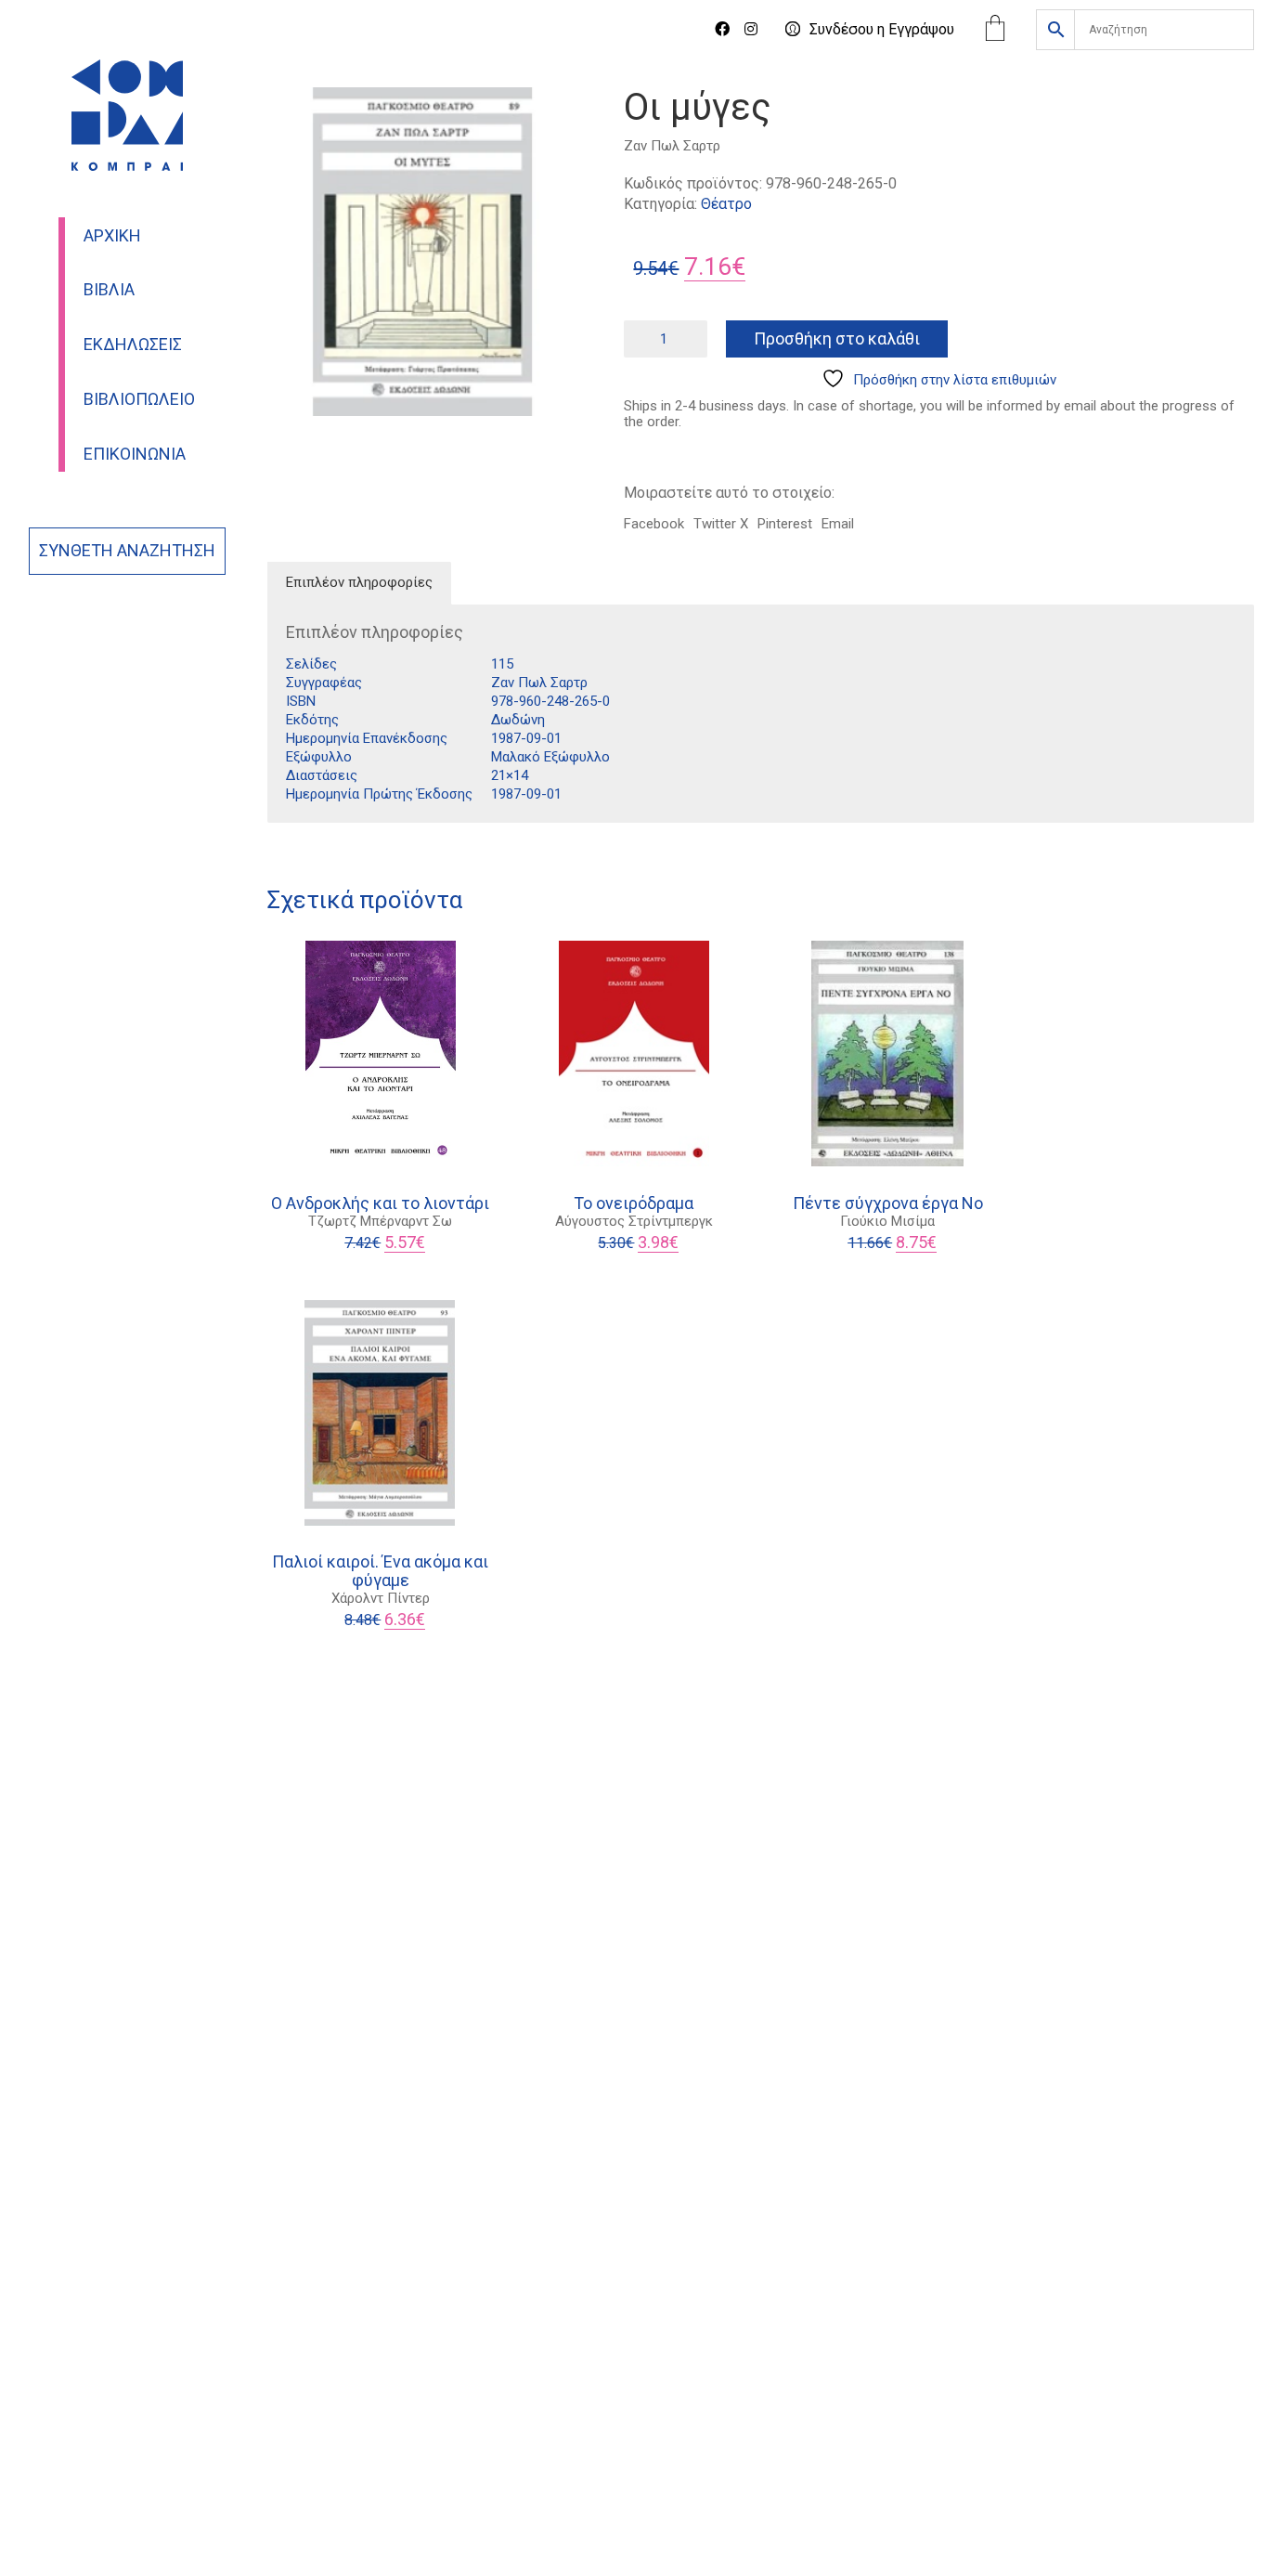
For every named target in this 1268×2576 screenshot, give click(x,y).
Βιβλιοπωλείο (139, 399)
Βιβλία (109, 290)
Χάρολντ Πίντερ (381, 1598)
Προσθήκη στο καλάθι (837, 338)
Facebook (654, 524)
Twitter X (721, 524)
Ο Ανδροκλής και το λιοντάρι (380, 1203)
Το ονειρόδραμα (634, 1203)
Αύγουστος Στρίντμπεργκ (634, 1221)
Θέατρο (726, 204)
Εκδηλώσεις (133, 345)
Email (838, 524)
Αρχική (112, 236)
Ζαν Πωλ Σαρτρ (672, 146)
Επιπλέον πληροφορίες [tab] (359, 582)
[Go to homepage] (127, 115)
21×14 (510, 775)
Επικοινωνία (135, 454)
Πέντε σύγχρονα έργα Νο (888, 1203)
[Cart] (995, 30)
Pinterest (785, 524)
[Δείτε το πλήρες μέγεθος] (292, 117)
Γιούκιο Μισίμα (887, 1221)
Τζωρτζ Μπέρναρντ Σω (380, 1221)
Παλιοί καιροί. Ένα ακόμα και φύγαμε (380, 1571)
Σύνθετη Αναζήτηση (127, 551)
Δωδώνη (518, 720)
